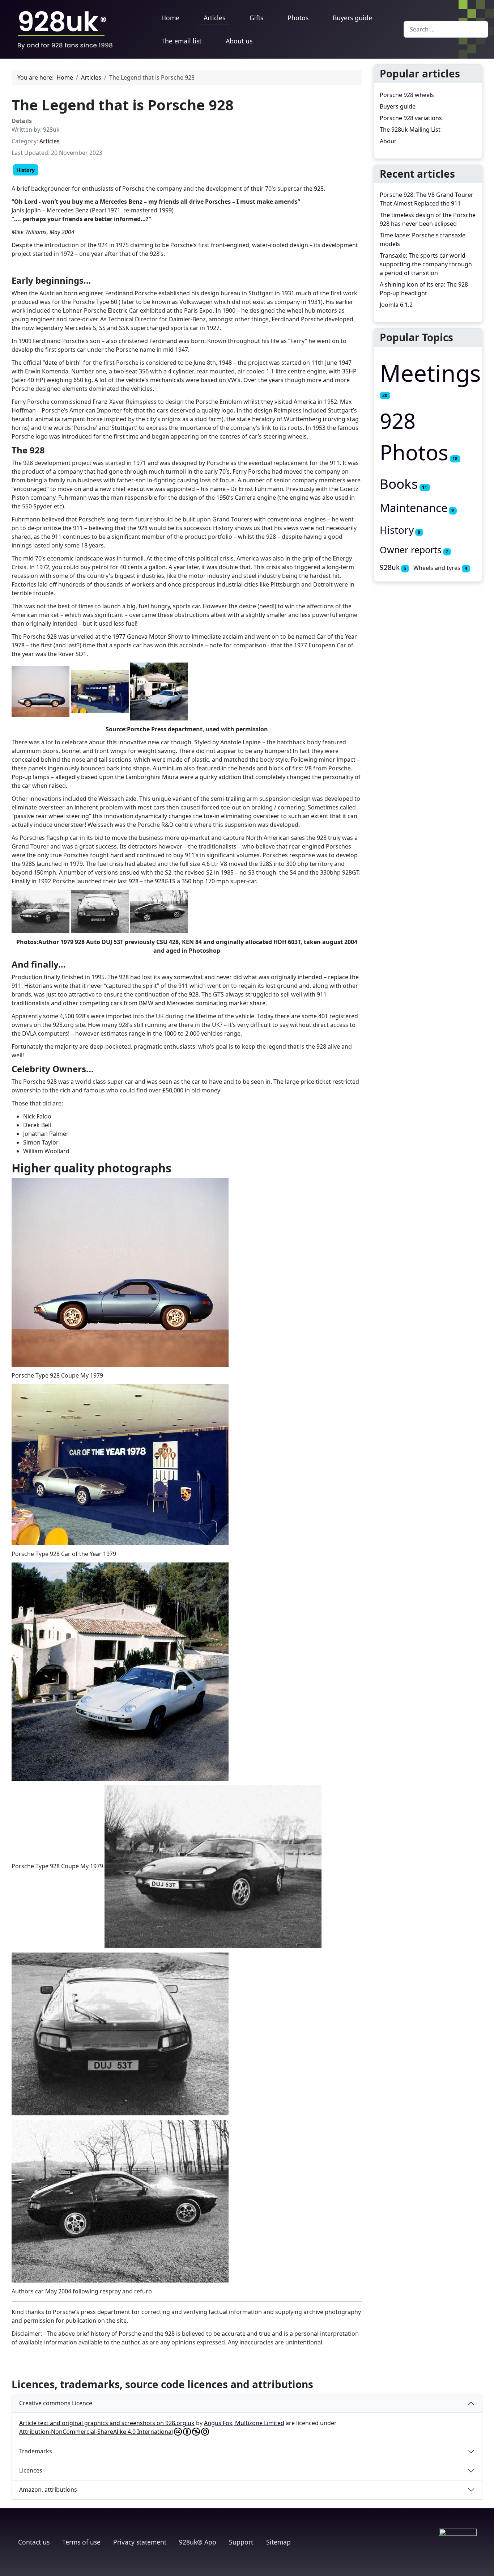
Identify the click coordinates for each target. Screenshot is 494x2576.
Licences (31, 2470)
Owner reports (411, 550)
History (25, 170)
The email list (181, 41)
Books (399, 484)
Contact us (34, 2542)
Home (170, 18)
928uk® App (198, 2542)
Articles (214, 18)
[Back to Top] (485, 2567)
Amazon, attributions (48, 2490)
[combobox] (446, 29)
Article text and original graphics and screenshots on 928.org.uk (107, 2423)
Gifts (256, 18)
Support (241, 2542)
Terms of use (81, 2542)
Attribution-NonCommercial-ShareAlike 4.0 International (96, 2432)
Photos (298, 18)
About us (239, 41)
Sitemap (278, 2542)
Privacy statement (140, 2542)
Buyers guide (352, 18)
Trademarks (36, 2451)
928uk (390, 567)
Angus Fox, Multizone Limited (244, 2423)
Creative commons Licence (56, 2403)
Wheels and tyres (437, 568)
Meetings (430, 373)
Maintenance (414, 508)
